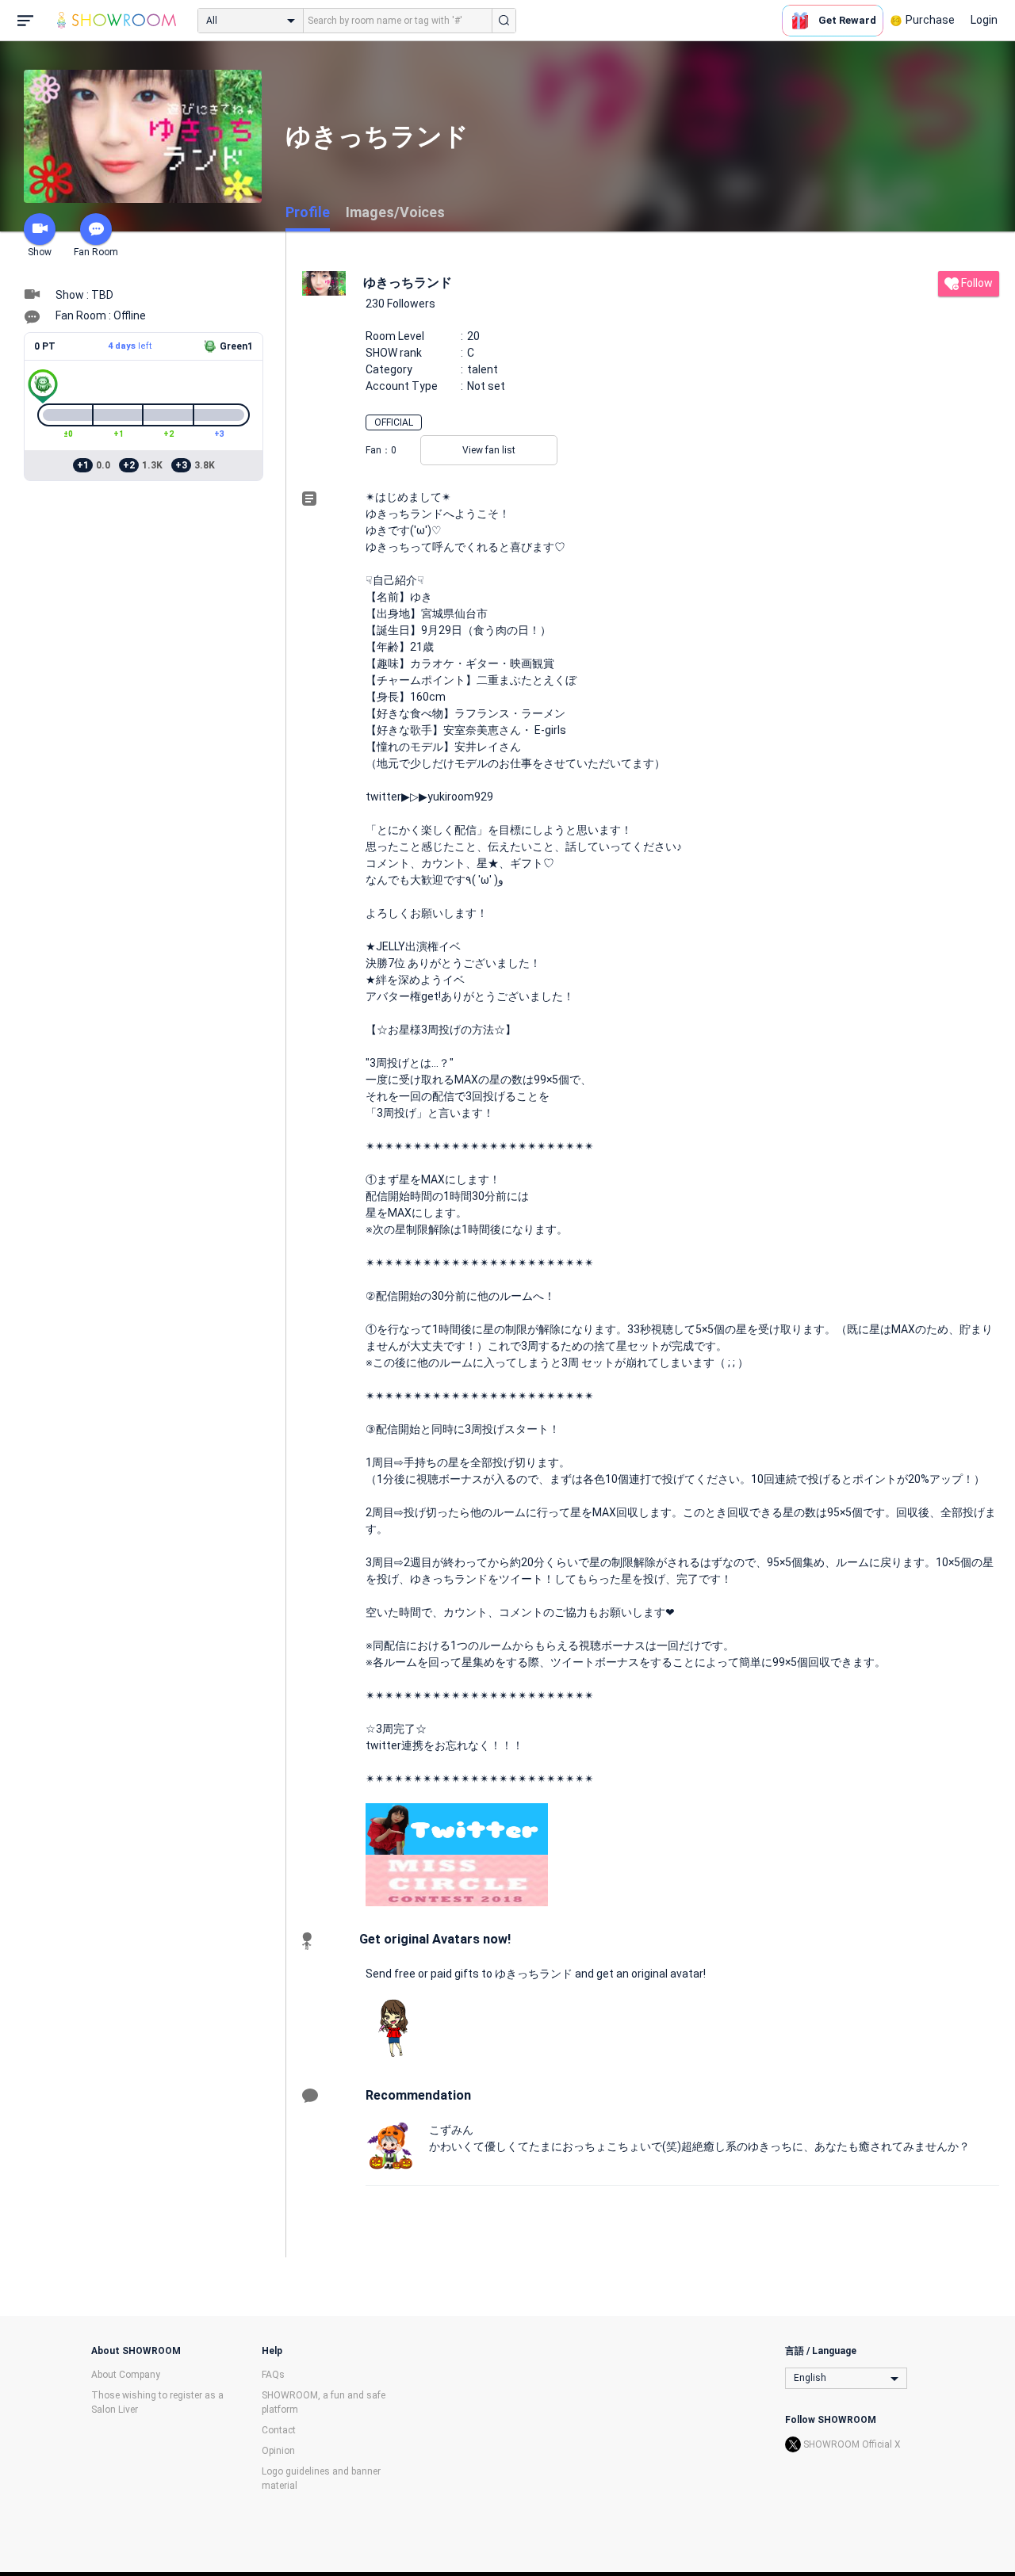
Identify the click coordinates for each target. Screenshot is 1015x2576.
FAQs (273, 2375)
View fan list (489, 450)
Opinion (278, 2451)
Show (40, 252)
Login (984, 20)
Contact (279, 2430)
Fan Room (96, 252)
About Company (126, 2375)
